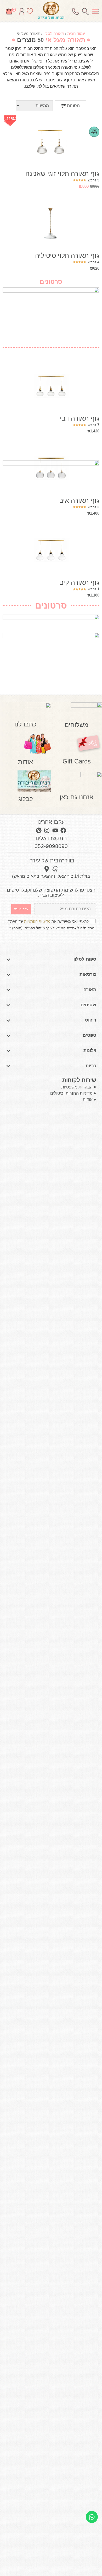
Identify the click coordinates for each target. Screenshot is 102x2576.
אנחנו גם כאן (76, 797)
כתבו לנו (25, 724)
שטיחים (88, 1005)
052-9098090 (51, 846)
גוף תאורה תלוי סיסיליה (67, 255)
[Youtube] (55, 830)
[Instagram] (47, 830)
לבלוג (26, 799)
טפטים (89, 1035)
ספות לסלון (85, 959)
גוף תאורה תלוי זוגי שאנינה (62, 174)
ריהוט (91, 1020)
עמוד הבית (76, 33)
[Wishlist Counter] (30, 11)
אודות (25, 762)
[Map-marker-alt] (47, 869)
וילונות (90, 1051)
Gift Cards (77, 761)
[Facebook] (63, 830)
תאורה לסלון (54, 33)
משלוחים (76, 725)
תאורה (90, 990)
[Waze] (55, 869)
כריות (91, 1066)
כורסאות (88, 974)
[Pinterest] (39, 830)
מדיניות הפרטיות (37, 921)
